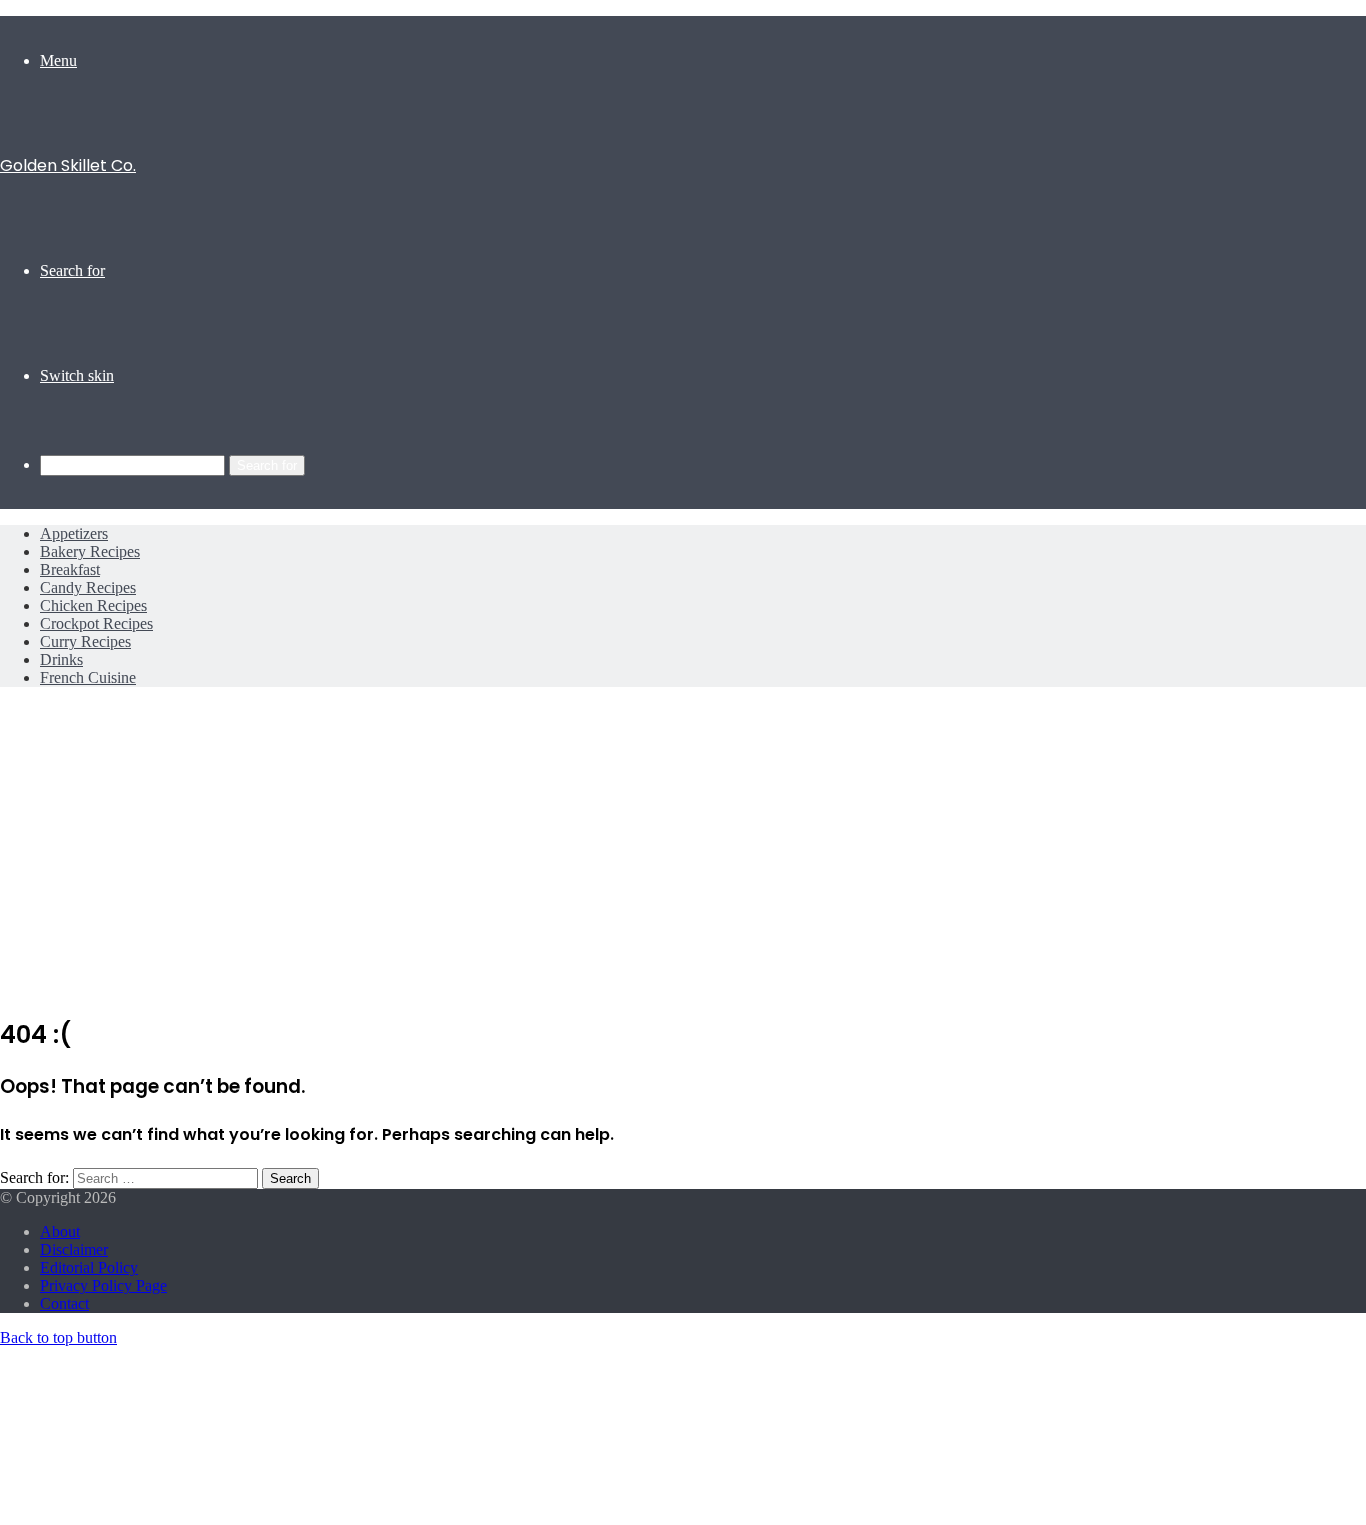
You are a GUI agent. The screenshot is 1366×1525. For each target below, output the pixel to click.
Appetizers (74, 533)
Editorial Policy (89, 1267)
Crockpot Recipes (96, 623)
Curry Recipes (85, 641)
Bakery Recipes (90, 551)
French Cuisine (88, 677)
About (60, 1231)
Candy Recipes (88, 587)
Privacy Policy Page (103, 1285)
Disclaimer (74, 1249)
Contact (64, 1303)
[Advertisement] (683, 857)
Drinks (61, 659)
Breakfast (70, 569)
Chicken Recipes (93, 605)
